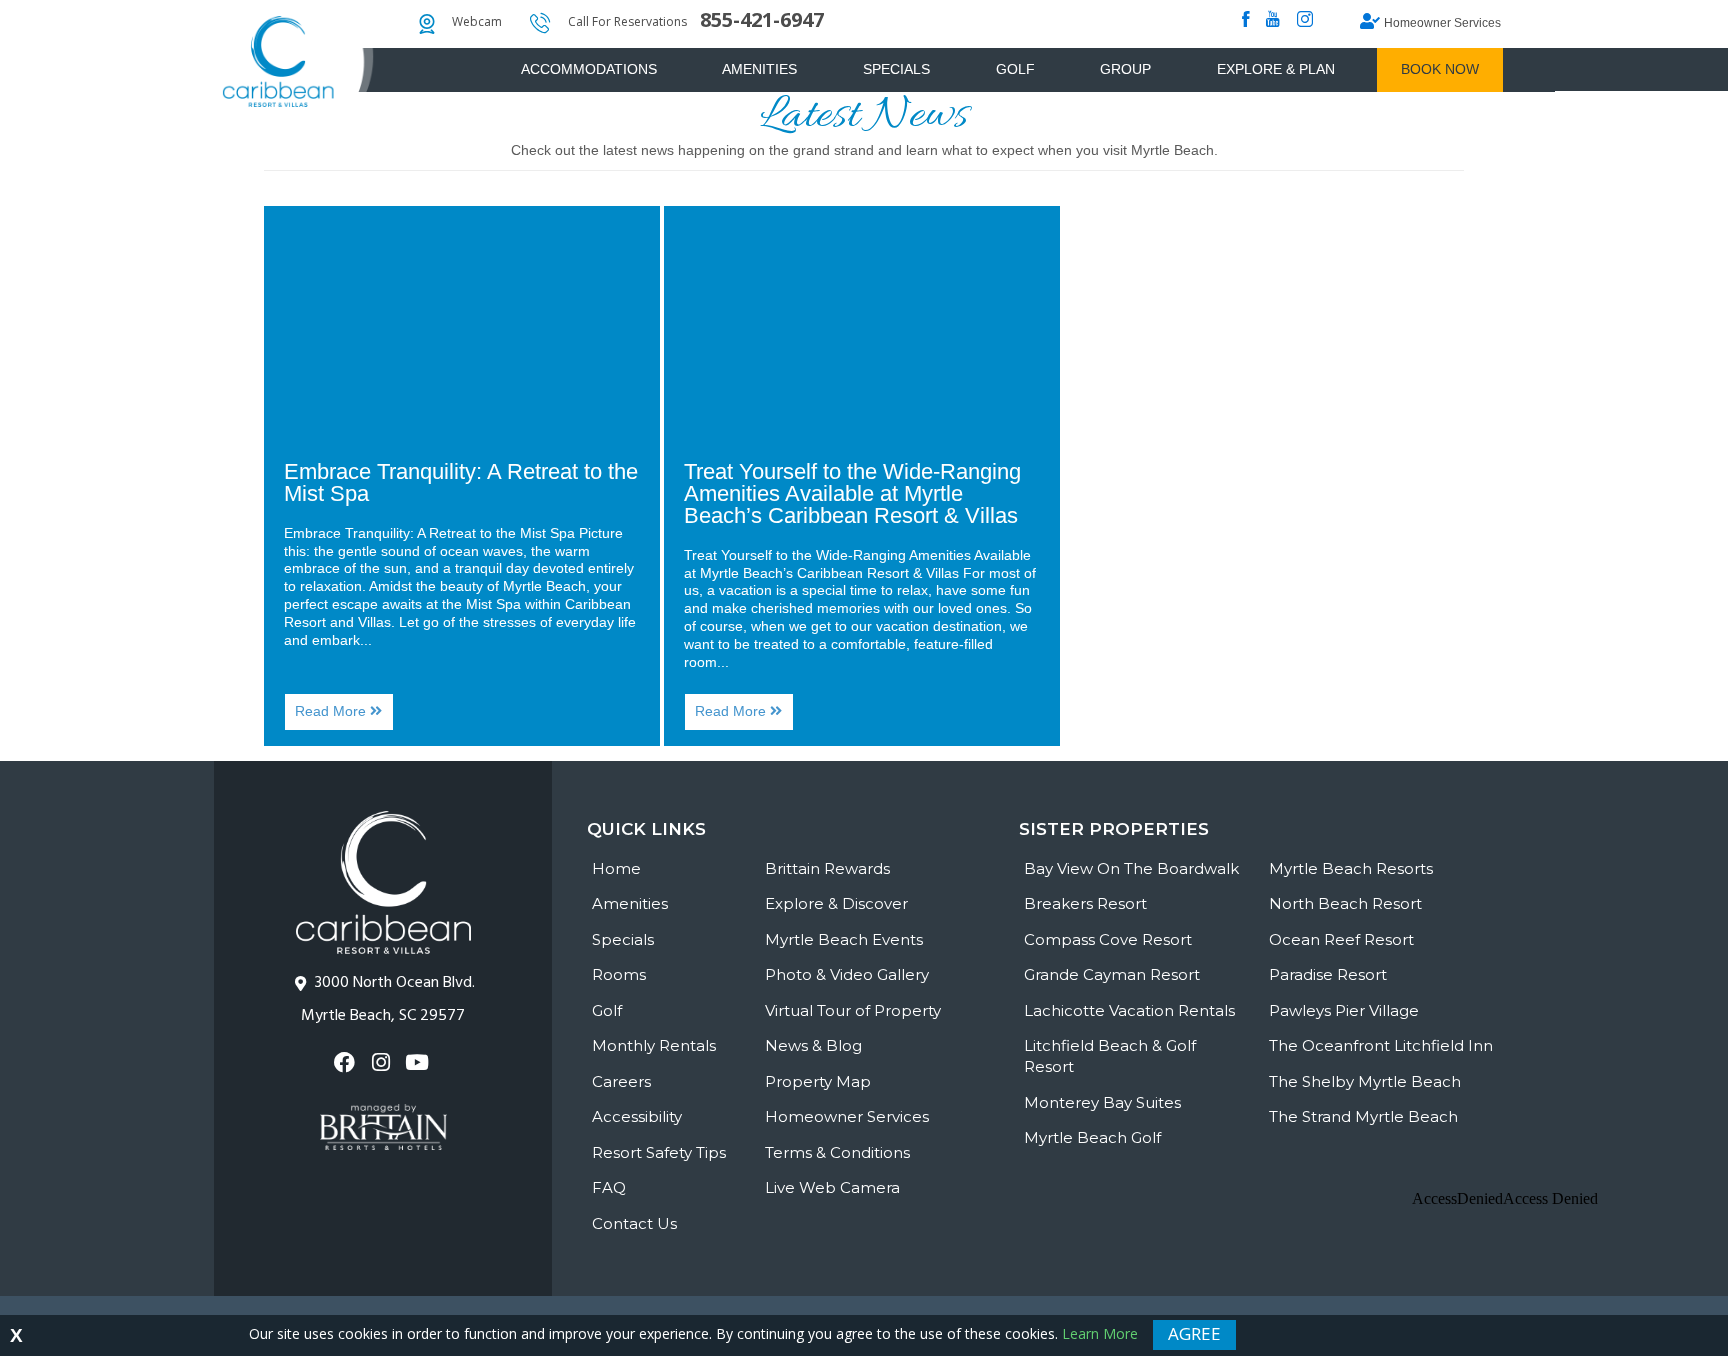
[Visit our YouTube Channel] (419, 1062)
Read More (344, 716)
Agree (1194, 1333)
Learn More (1100, 1333)
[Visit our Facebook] (346, 1062)
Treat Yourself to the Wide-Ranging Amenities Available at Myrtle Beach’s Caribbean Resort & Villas (852, 493)
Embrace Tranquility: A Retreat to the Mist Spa (461, 482)
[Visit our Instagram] (382, 1062)
